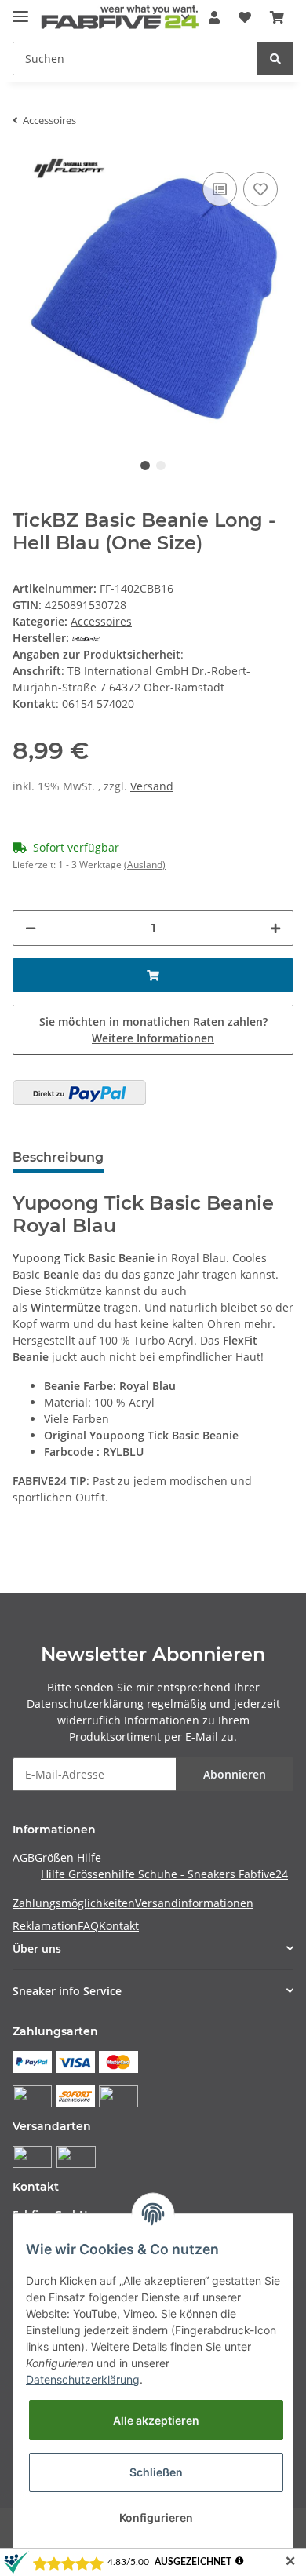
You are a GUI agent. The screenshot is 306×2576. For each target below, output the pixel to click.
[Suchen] (275, 58)
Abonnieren (235, 1774)
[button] (214, 17)
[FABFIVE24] (120, 18)
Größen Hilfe (68, 1857)
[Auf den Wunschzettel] (260, 189)
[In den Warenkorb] (153, 975)
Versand (152, 786)
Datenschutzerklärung (85, 1704)
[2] (79, 1093)
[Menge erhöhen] (275, 928)
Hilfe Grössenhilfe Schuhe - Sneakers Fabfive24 (164, 1874)
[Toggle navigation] (20, 10)
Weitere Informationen (153, 1038)
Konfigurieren (156, 2518)
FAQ (88, 1926)
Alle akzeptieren (156, 2420)
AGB (24, 1857)
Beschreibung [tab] (58, 1157)
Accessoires (101, 621)
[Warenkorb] (277, 17)
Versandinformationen (194, 1903)
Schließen (156, 2472)
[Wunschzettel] (245, 17)
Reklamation (45, 1926)
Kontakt (119, 1926)
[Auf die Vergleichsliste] (220, 189)
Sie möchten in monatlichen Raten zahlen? (153, 1030)
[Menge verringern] (31, 928)
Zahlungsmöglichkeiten (74, 1903)
